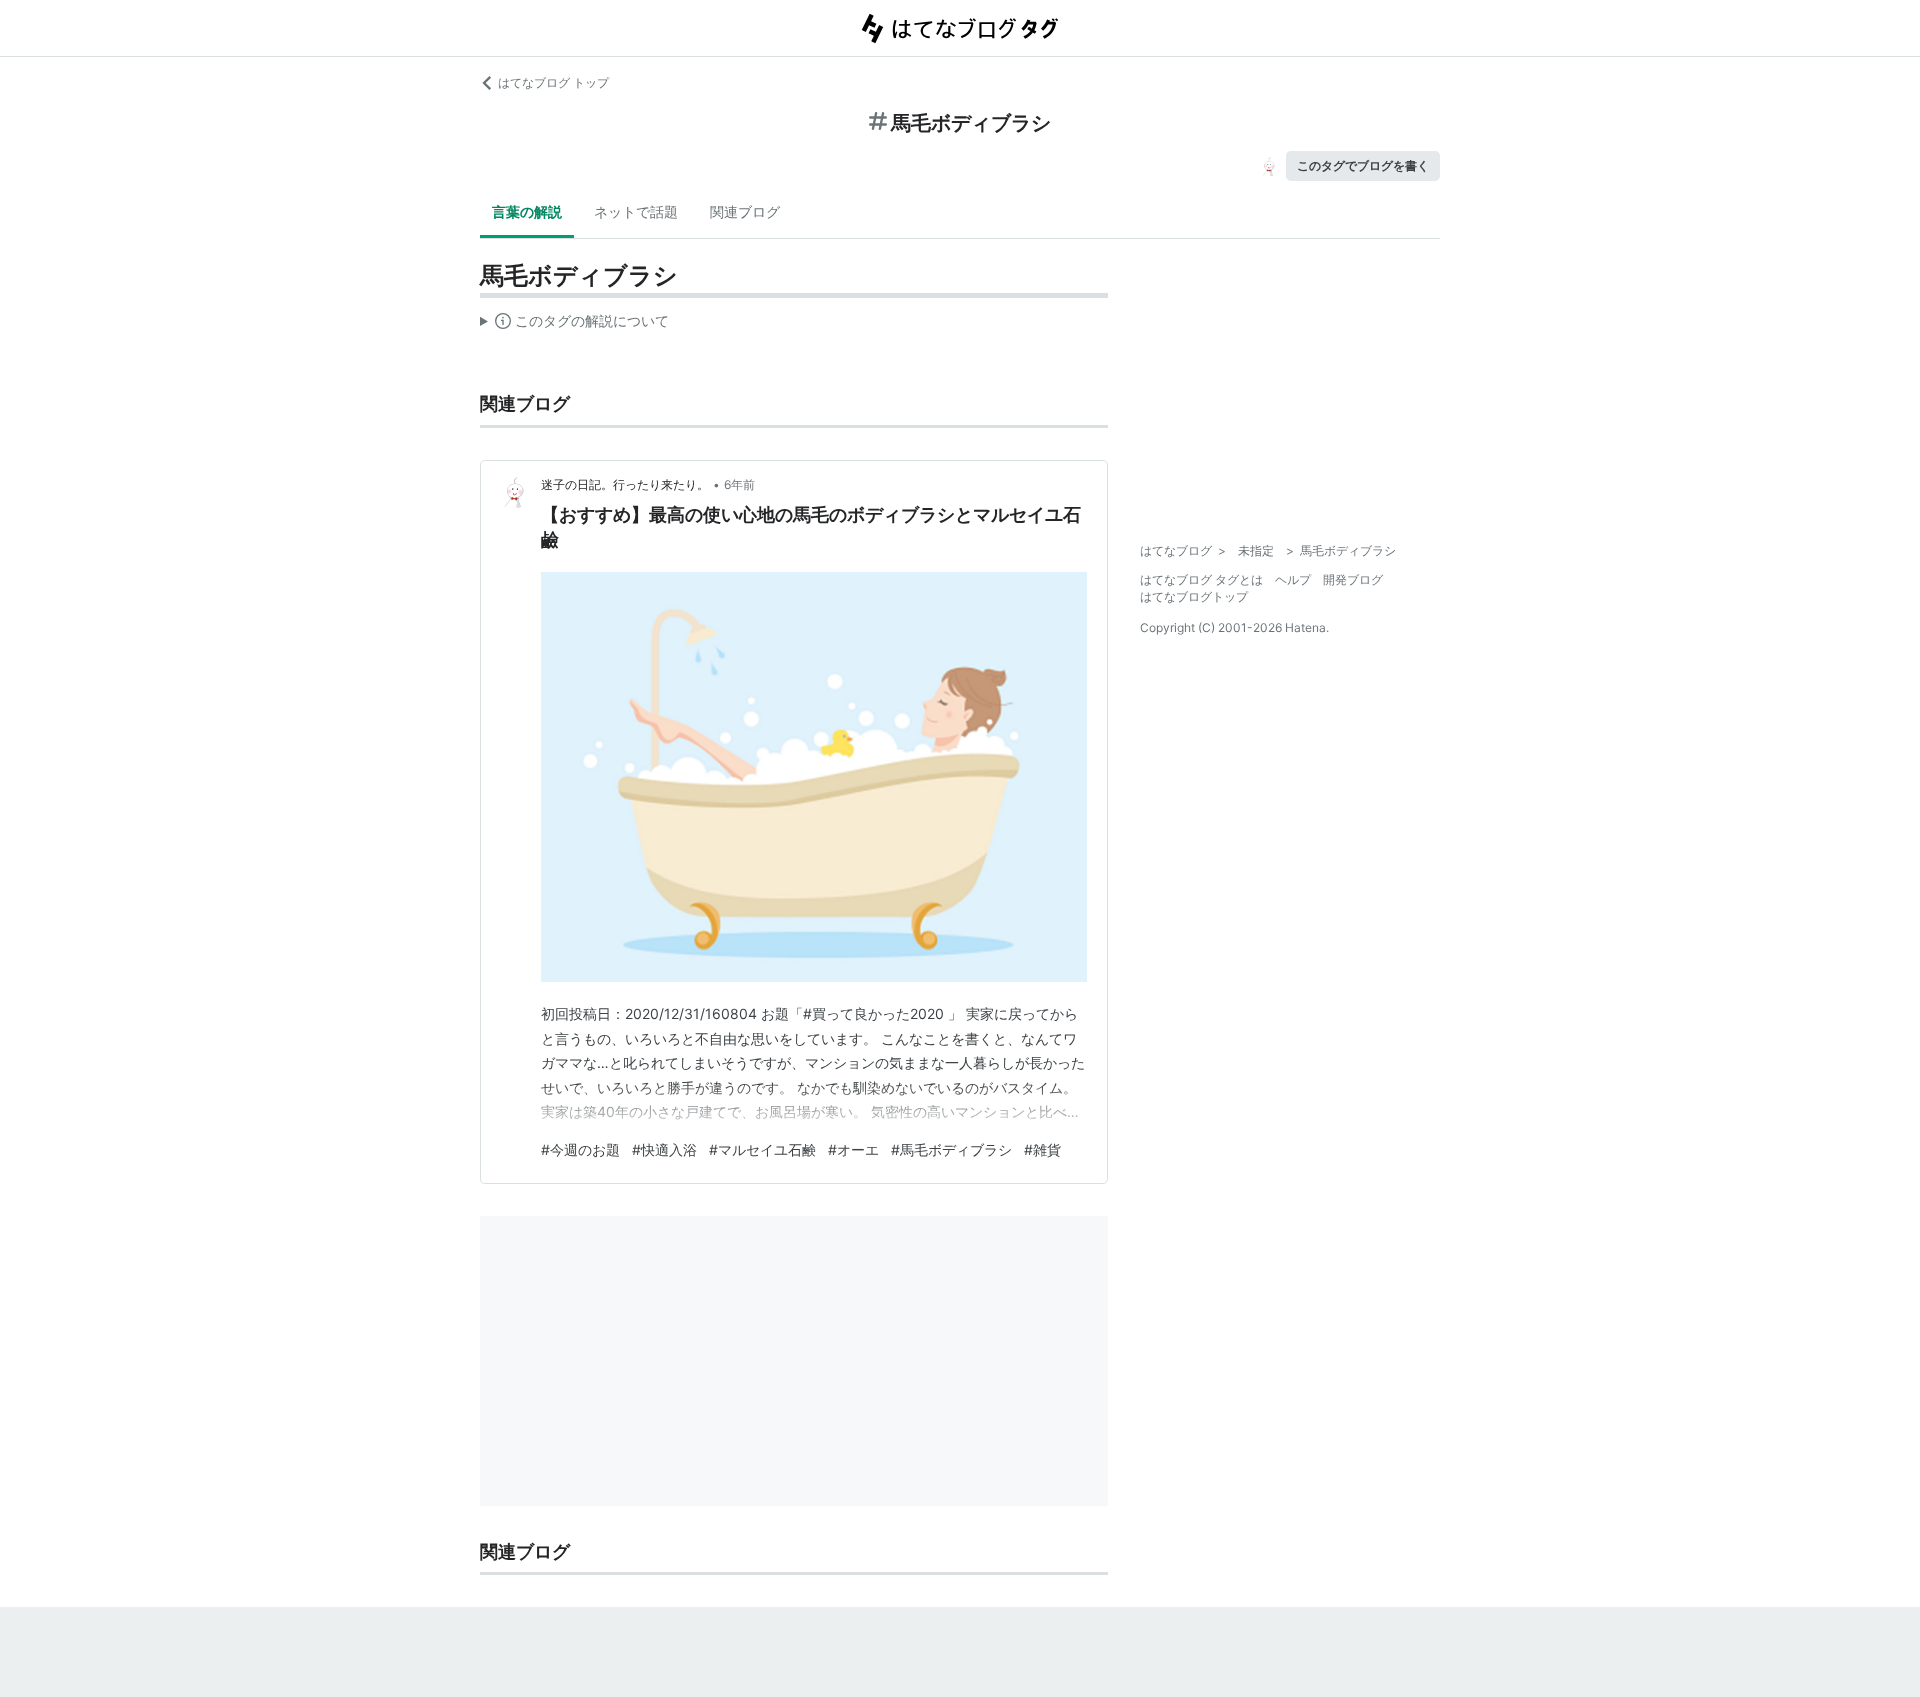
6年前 (739, 484)
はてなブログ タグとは (1201, 579)
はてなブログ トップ (553, 82)
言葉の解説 (527, 211)
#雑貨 (1042, 1149)
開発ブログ (1353, 579)
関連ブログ (745, 211)
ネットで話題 (636, 211)
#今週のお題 (580, 1149)
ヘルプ (1293, 579)
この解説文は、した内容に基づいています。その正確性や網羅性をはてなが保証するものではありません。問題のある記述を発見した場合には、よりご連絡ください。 (574, 325)
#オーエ (853, 1149)
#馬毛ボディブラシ (951, 1149)
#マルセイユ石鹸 (762, 1149)
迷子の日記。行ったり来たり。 (625, 484)
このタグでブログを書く (1363, 165)
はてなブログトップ (1194, 596)
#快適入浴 (664, 1149)
